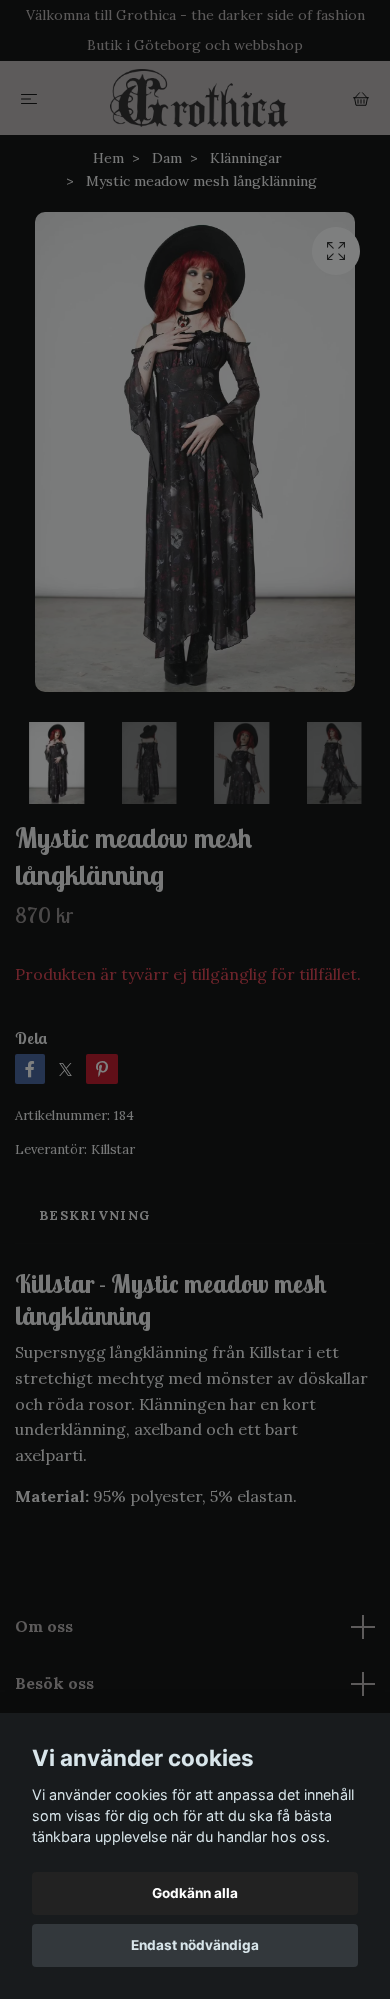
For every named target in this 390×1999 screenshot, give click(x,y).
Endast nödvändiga (195, 1945)
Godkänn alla (195, 1893)
